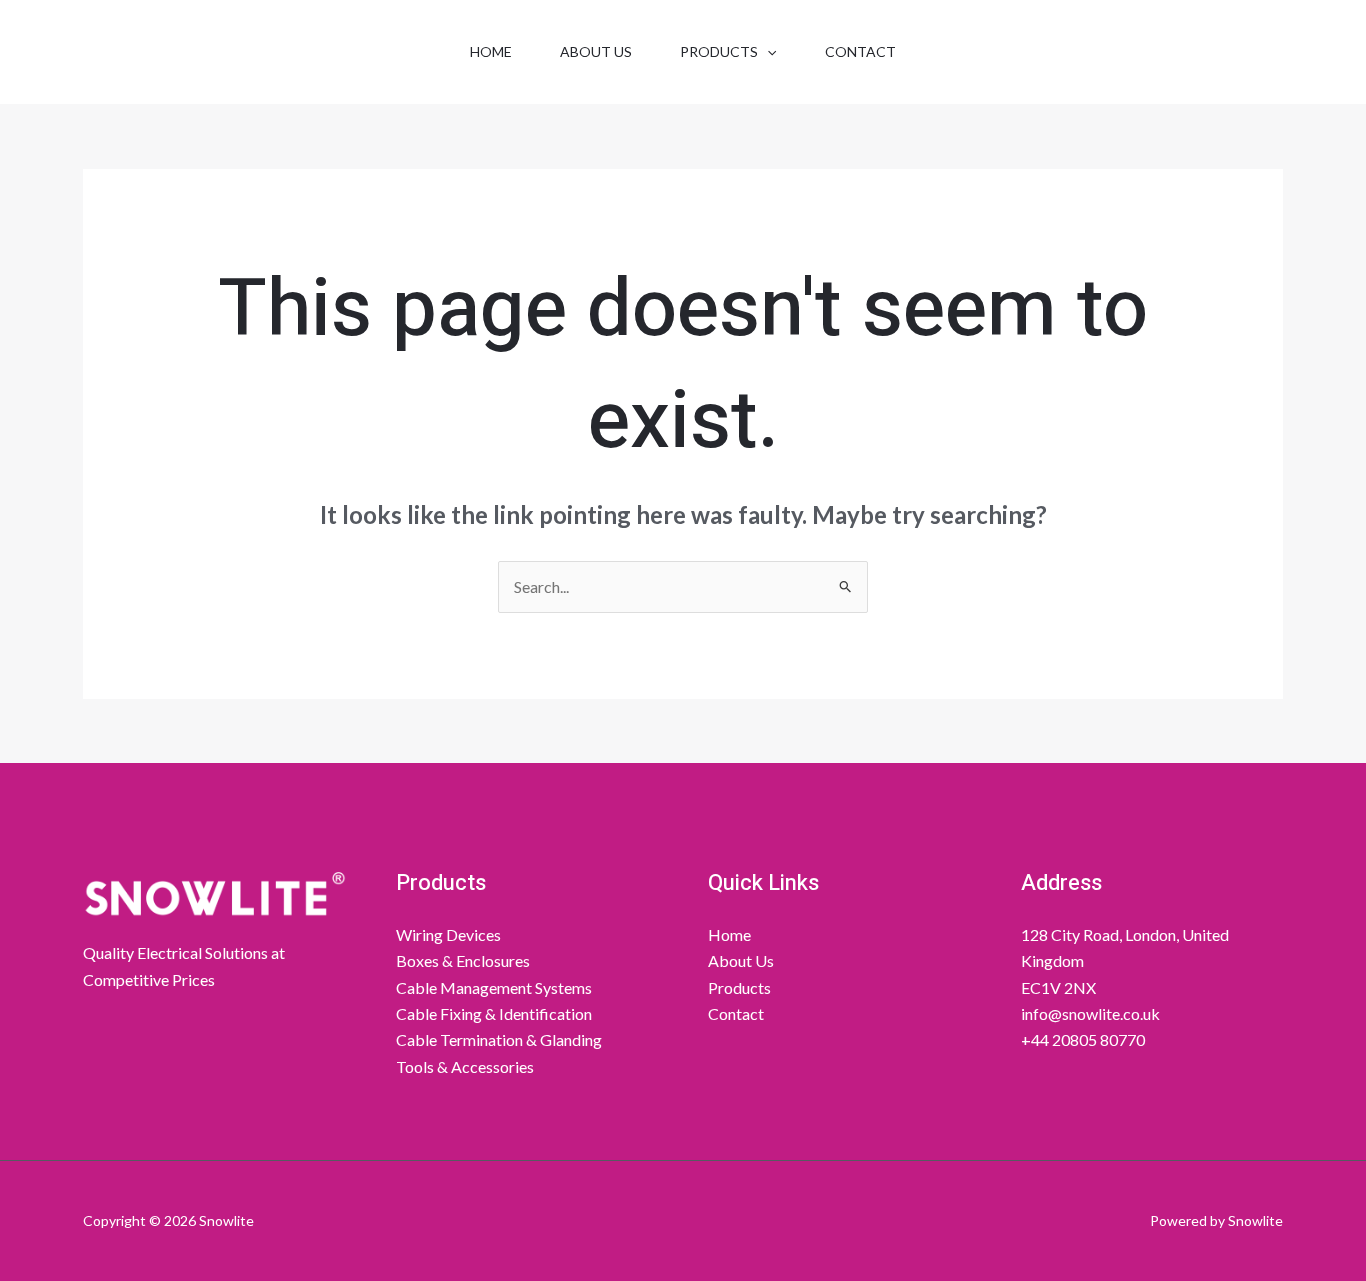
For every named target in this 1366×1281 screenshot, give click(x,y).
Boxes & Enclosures (463, 960)
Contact (860, 51)
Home (491, 51)
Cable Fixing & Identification (494, 1013)
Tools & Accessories (465, 1066)
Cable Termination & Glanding (499, 1039)
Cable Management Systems (494, 987)
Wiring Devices (448, 934)
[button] (767, 52)
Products (719, 51)
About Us (596, 51)
